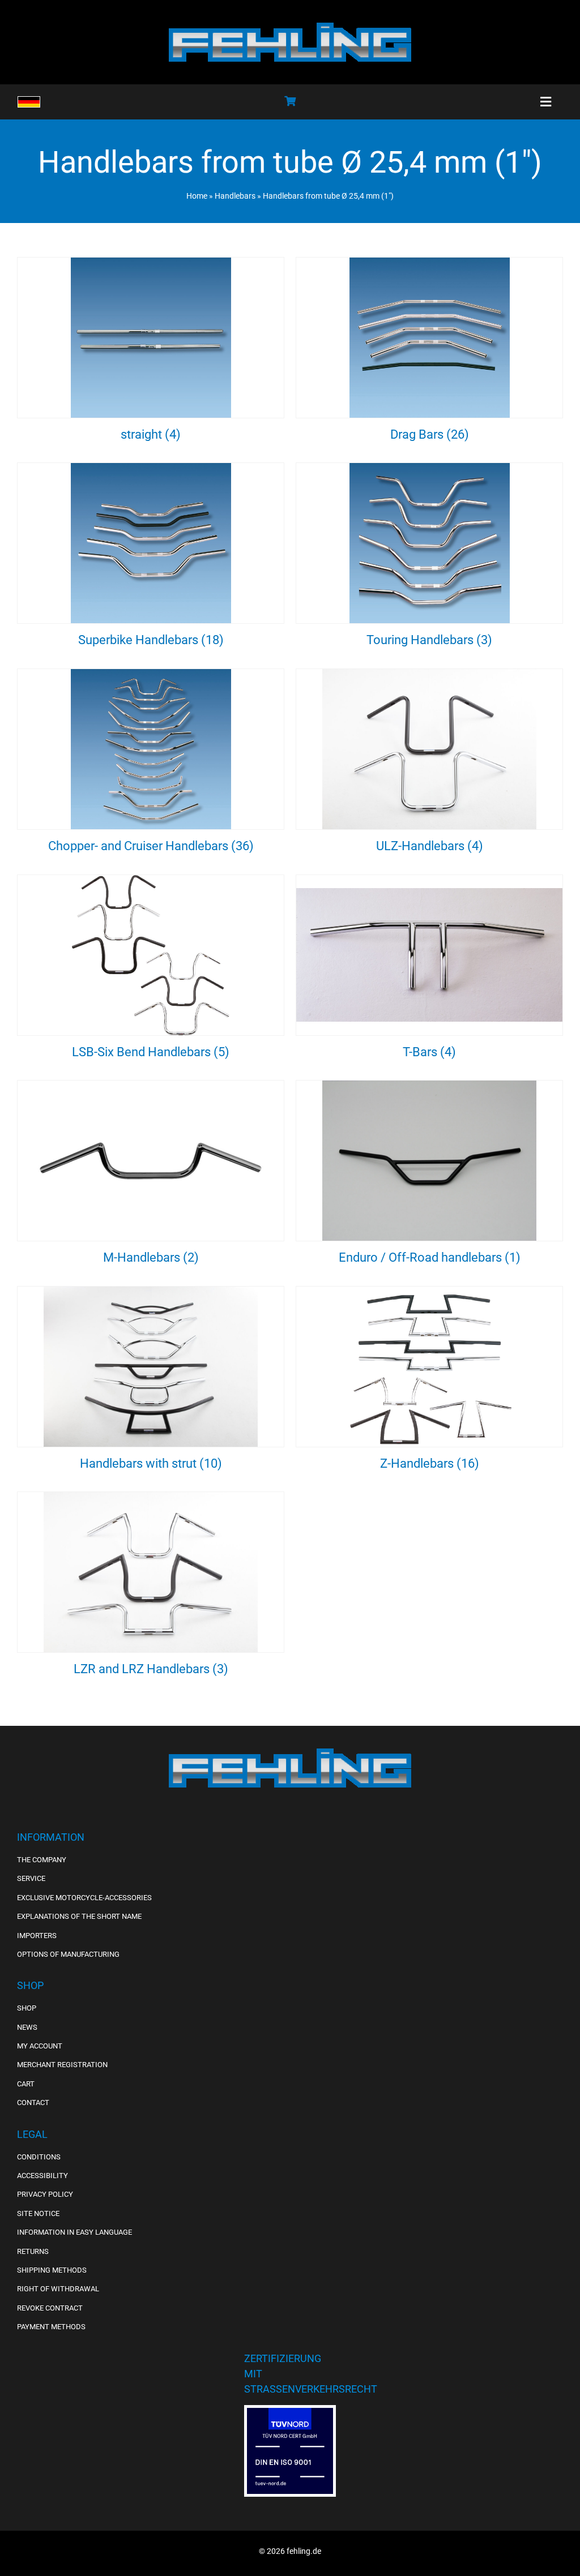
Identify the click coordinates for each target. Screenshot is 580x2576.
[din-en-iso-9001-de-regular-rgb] (290, 2412)
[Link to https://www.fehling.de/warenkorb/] (290, 101)
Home (197, 196)
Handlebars (235, 196)
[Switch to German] (29, 102)
